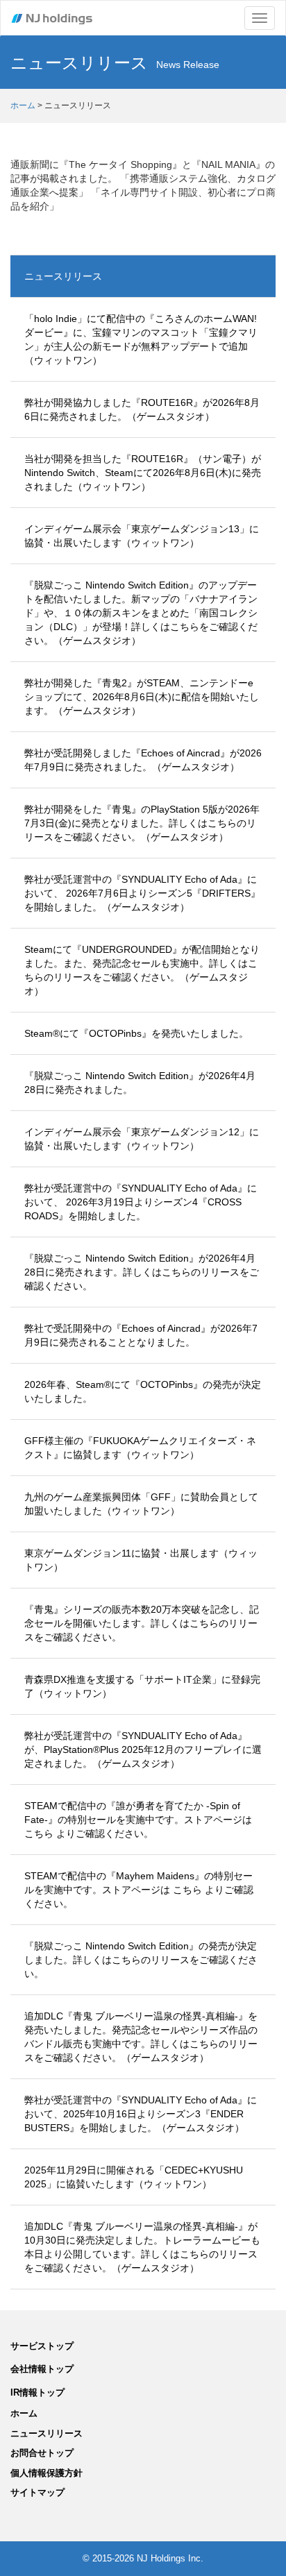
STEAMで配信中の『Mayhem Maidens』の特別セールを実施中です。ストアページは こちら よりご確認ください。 (139, 1890)
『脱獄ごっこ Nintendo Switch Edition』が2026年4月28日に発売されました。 (140, 1083)
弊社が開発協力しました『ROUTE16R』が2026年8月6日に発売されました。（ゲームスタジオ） (142, 409)
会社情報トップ (42, 2369)
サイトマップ (37, 2492)
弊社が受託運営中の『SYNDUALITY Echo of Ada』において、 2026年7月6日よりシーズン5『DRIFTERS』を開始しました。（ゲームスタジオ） (142, 893)
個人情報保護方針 (47, 2473)
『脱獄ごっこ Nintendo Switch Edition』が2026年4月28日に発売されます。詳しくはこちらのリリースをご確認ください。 (142, 1272)
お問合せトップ (42, 2453)
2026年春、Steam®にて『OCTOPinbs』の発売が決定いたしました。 (143, 1391)
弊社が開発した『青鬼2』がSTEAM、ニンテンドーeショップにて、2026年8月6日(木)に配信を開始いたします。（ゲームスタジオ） (142, 697)
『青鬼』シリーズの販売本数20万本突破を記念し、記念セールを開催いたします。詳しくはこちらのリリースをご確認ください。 (142, 1623)
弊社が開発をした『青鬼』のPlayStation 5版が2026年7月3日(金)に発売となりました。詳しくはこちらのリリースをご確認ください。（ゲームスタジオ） (142, 823)
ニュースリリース (63, 276)
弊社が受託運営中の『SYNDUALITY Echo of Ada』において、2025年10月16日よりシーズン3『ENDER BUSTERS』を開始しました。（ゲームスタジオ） (141, 2114)
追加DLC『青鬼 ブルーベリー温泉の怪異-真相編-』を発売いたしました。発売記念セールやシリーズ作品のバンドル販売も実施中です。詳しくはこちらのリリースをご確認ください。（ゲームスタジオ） (141, 2037)
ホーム (23, 105)
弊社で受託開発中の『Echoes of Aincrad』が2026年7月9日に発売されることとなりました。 (141, 1335)
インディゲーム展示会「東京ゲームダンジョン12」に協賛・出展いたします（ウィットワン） (142, 1139)
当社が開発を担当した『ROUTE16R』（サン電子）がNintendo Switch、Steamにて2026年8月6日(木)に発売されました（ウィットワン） (143, 473)
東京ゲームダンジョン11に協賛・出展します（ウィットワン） (141, 1560)
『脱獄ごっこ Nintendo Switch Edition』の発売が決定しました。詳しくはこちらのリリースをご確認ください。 (141, 1960)
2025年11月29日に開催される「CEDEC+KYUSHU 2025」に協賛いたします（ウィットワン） (134, 2177)
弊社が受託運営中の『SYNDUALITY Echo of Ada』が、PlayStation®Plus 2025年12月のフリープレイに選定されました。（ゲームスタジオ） (143, 1749)
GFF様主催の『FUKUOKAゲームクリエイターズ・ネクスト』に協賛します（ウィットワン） (140, 1448)
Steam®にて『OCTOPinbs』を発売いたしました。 (136, 1033)
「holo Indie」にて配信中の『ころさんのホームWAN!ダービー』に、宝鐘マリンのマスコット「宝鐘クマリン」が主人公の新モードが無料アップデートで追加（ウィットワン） (141, 339)
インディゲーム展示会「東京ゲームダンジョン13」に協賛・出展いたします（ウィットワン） (142, 536)
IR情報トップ (37, 2392)
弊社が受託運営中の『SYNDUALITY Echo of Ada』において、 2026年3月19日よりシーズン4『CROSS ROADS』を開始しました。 (141, 1202)
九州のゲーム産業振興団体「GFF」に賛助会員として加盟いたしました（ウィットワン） (141, 1504)
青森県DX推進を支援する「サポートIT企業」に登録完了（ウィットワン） (142, 1686)
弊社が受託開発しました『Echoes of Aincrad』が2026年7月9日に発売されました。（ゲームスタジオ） (143, 760)
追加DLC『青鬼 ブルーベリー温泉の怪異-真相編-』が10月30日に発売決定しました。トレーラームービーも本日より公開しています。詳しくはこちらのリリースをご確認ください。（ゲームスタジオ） (142, 2247)
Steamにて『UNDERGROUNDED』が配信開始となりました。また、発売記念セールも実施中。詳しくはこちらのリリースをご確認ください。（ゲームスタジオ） (142, 970)
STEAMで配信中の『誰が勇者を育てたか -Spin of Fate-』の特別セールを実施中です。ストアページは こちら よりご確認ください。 (138, 1820)
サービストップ (42, 2346)
